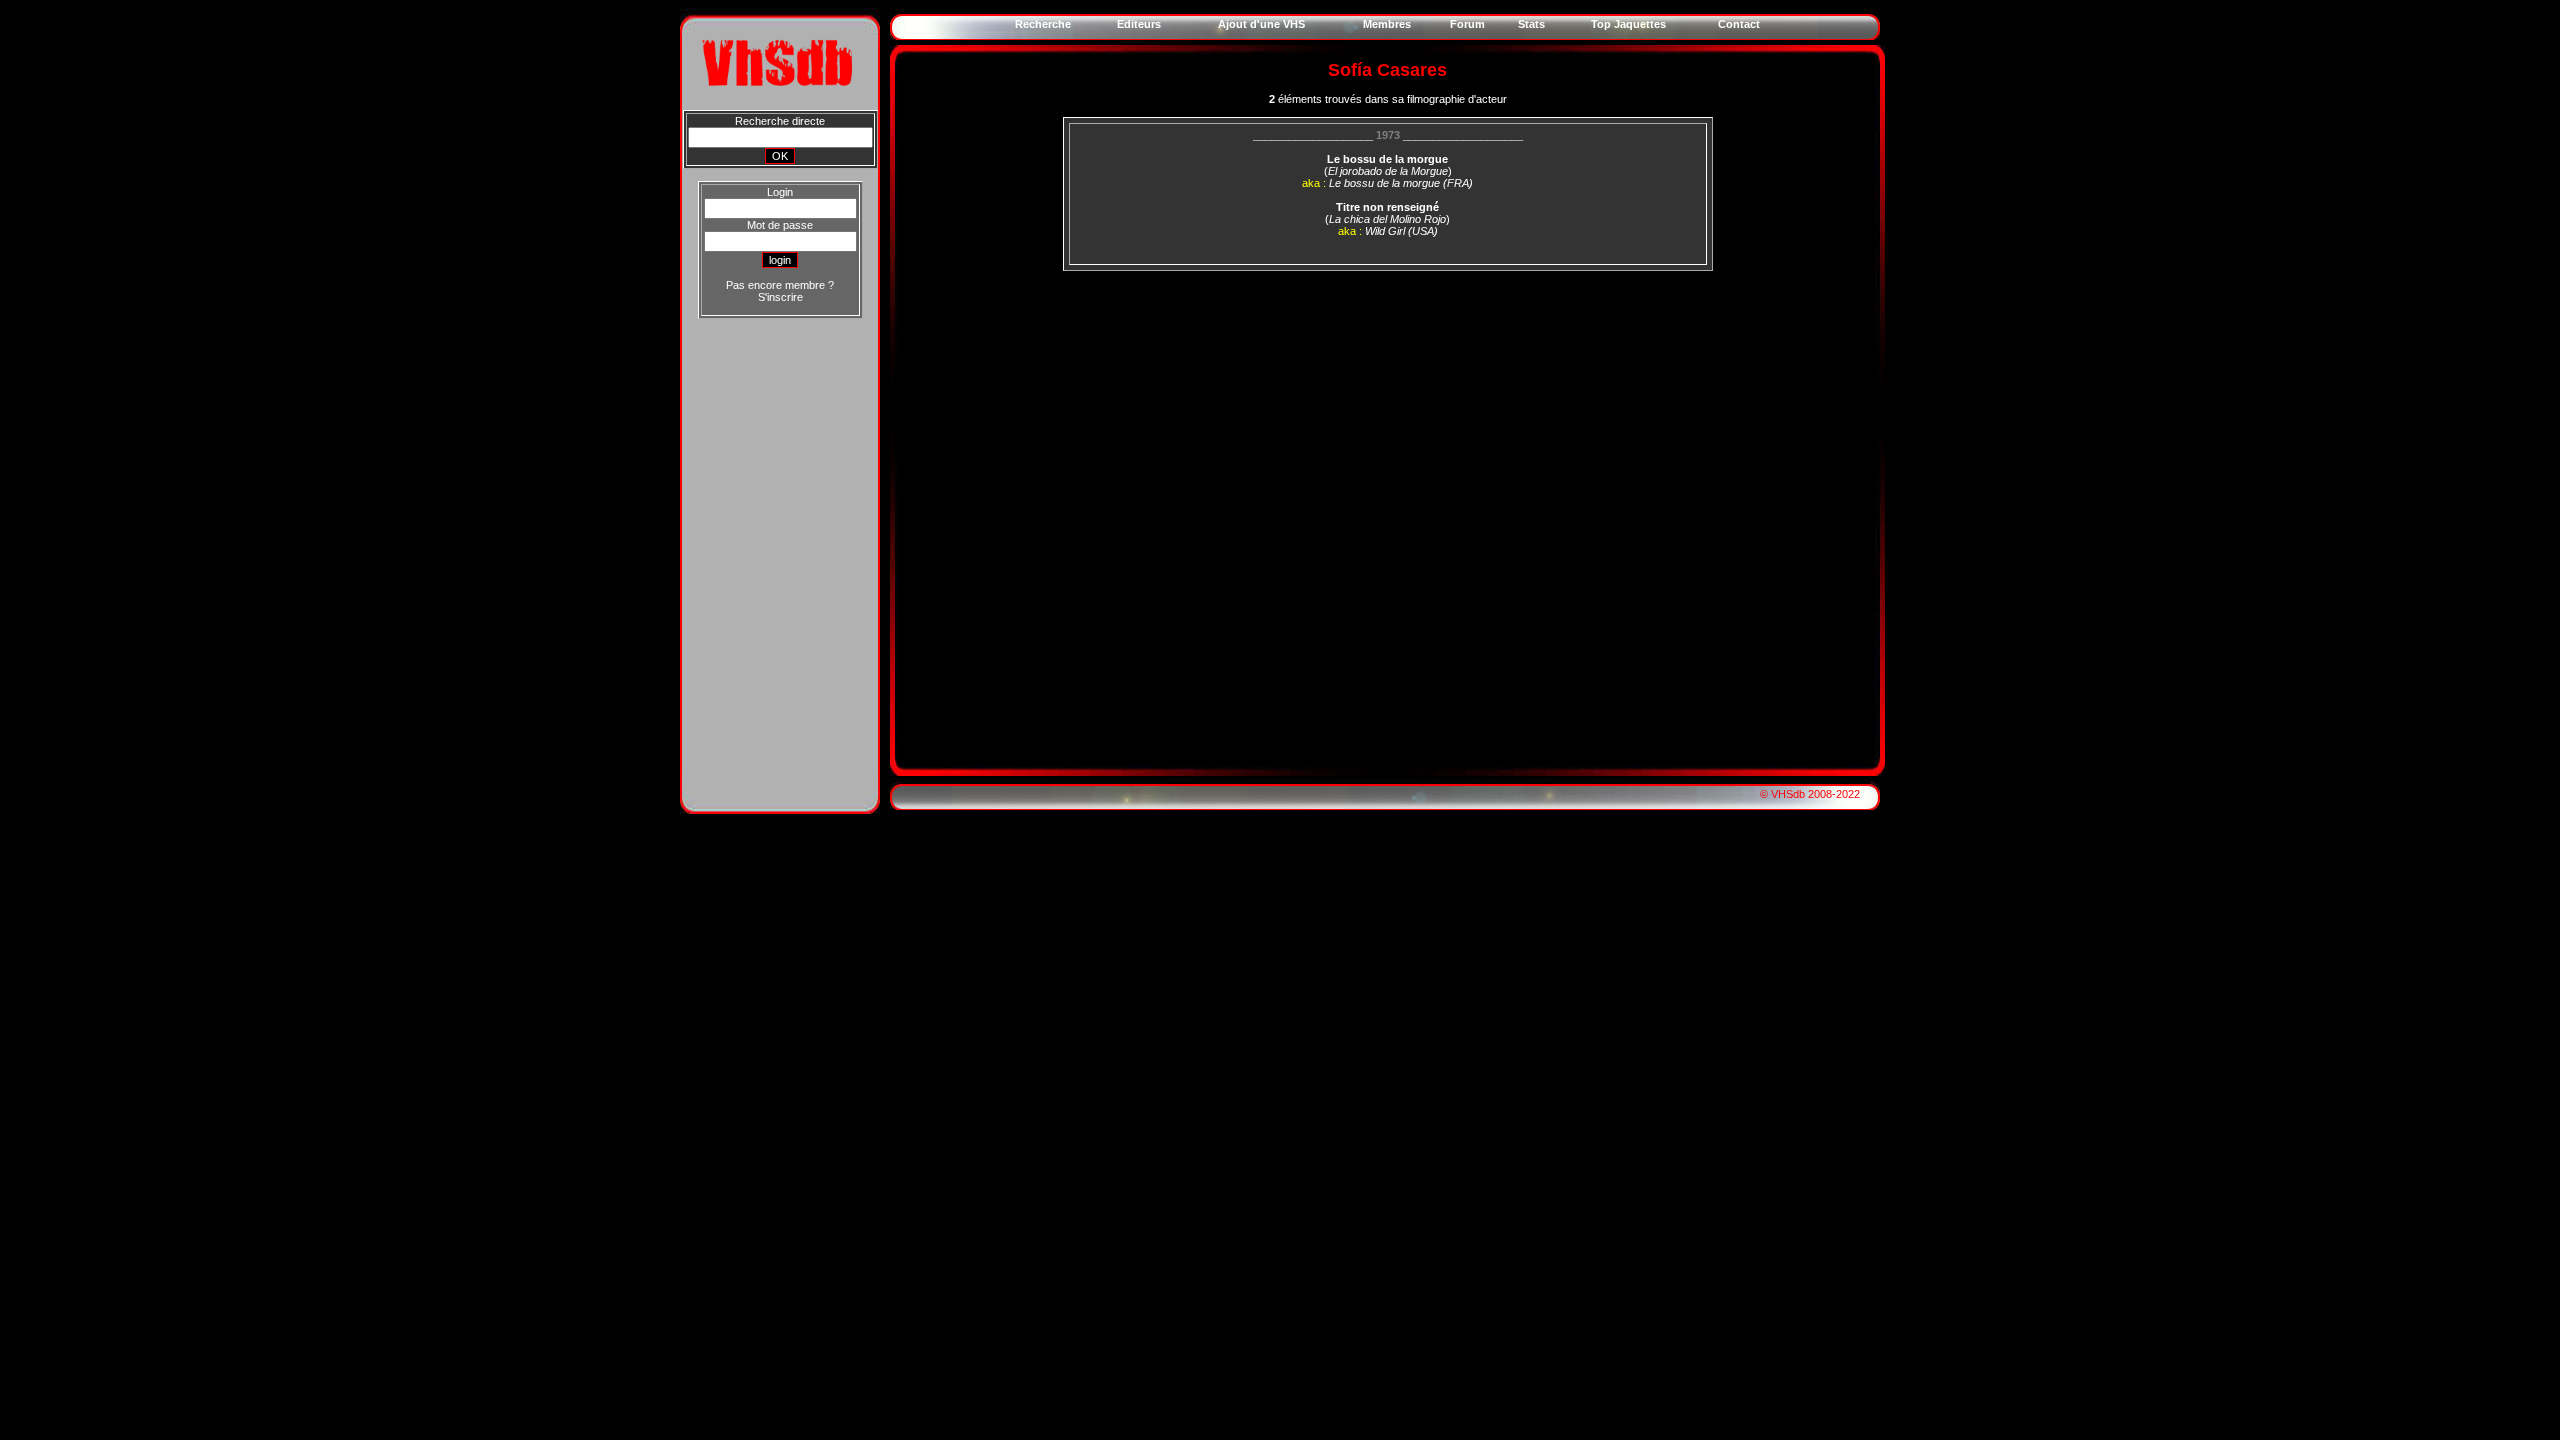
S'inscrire (780, 297)
